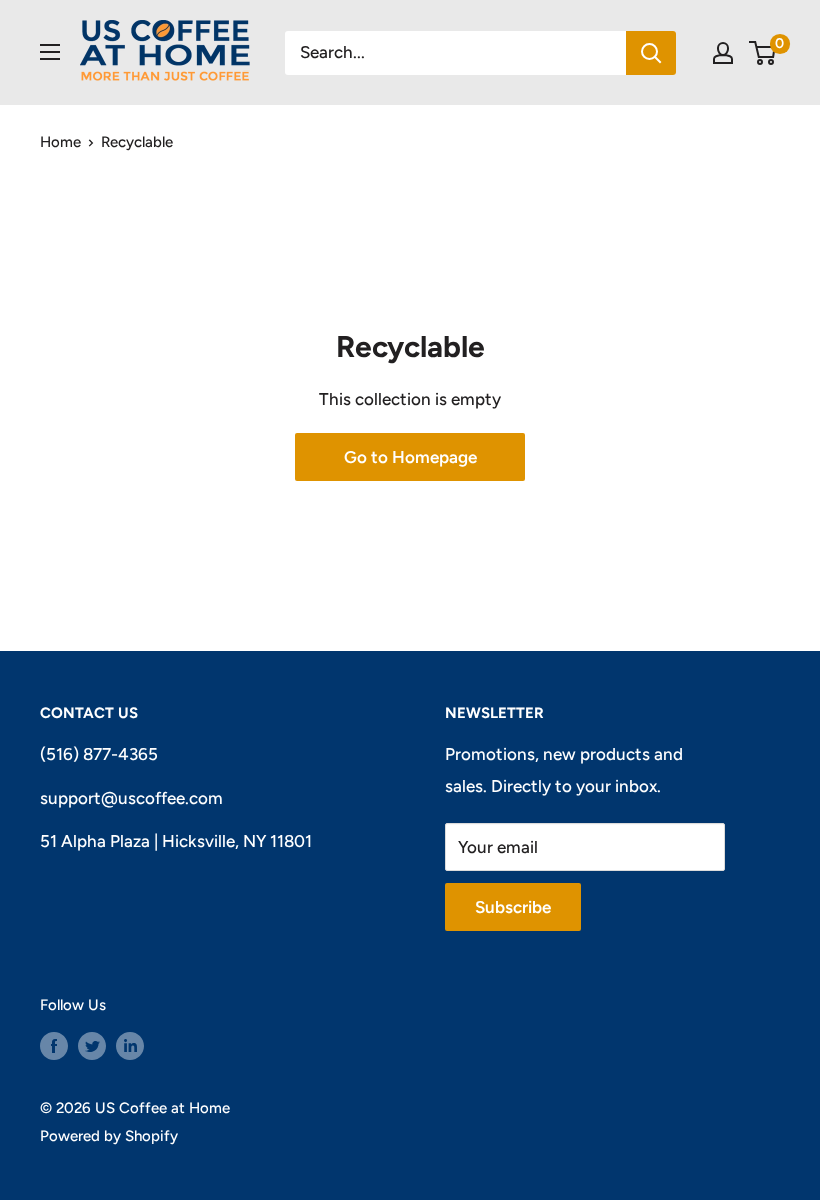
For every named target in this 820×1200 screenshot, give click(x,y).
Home (60, 142)
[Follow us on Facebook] (54, 1045)
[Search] (651, 53)
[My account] (723, 53)
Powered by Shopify (109, 1136)
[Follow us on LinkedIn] (130, 1045)
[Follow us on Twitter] (92, 1045)
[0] (763, 53)
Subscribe (513, 907)
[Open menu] (50, 52)
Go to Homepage (410, 457)
